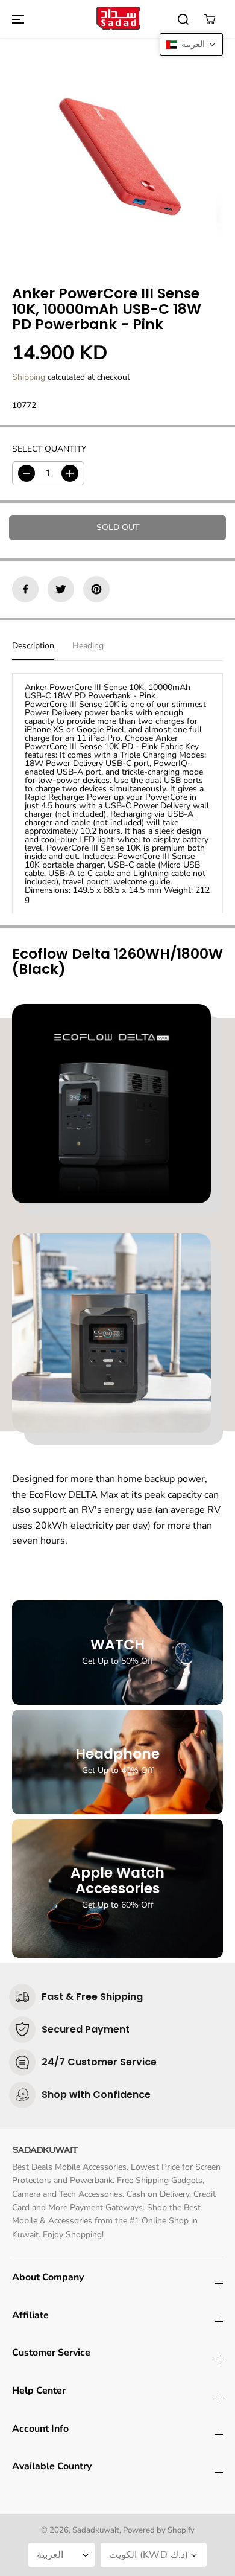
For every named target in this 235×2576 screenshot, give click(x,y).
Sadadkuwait (96, 2530)
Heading (88, 646)
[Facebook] (25, 589)
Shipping (29, 377)
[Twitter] (61, 589)
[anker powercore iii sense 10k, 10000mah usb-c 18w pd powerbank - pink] (117, 153)
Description (33, 646)
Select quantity (49, 449)
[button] (16, 19)
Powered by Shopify (159, 2530)
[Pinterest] (96, 589)
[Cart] (210, 19)
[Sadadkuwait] (117, 19)
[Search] (183, 19)
